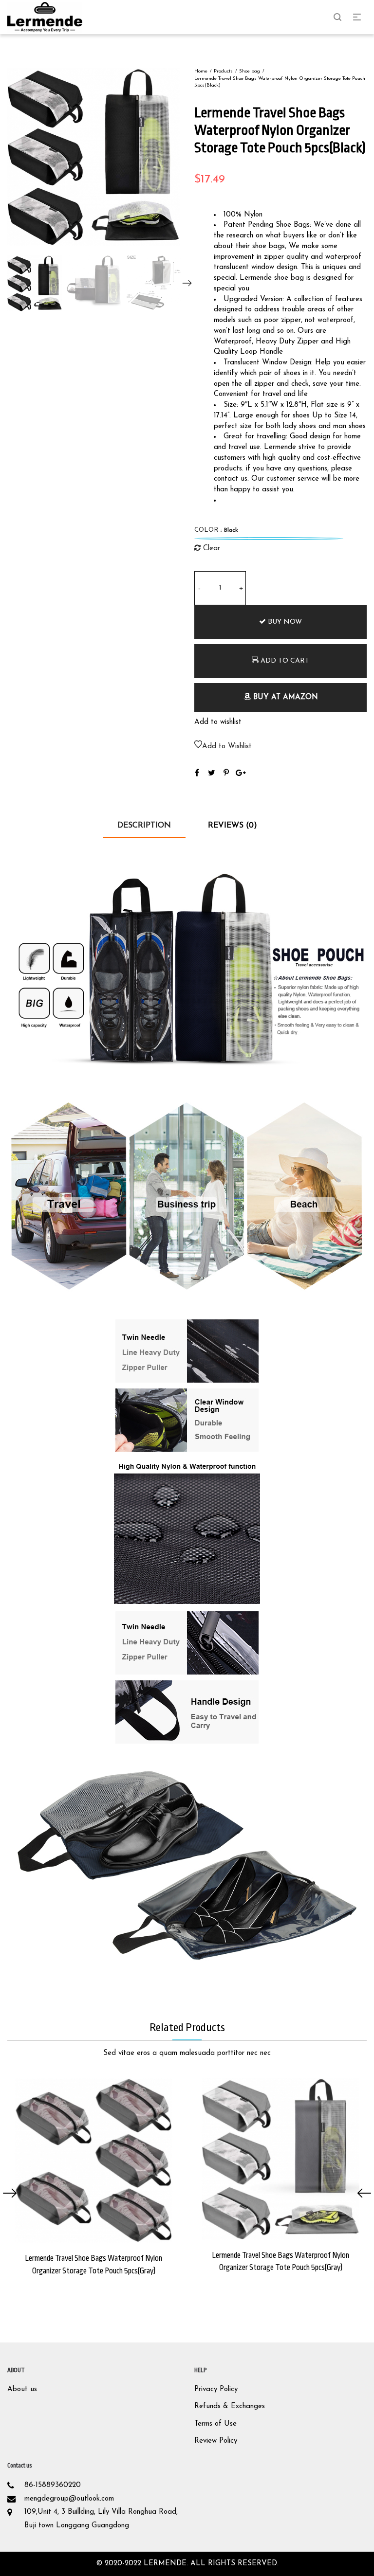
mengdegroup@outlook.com (69, 2499)
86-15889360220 (53, 2485)
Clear (212, 549)
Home (201, 71)
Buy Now (284, 622)
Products (223, 71)
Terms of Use (215, 2424)
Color (216, 530)
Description (144, 826)
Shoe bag (250, 71)
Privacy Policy (216, 2389)
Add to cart (284, 661)
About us (22, 2389)
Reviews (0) (233, 826)
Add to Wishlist (227, 747)
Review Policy (216, 2441)
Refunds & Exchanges (230, 2406)
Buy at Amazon (284, 697)
